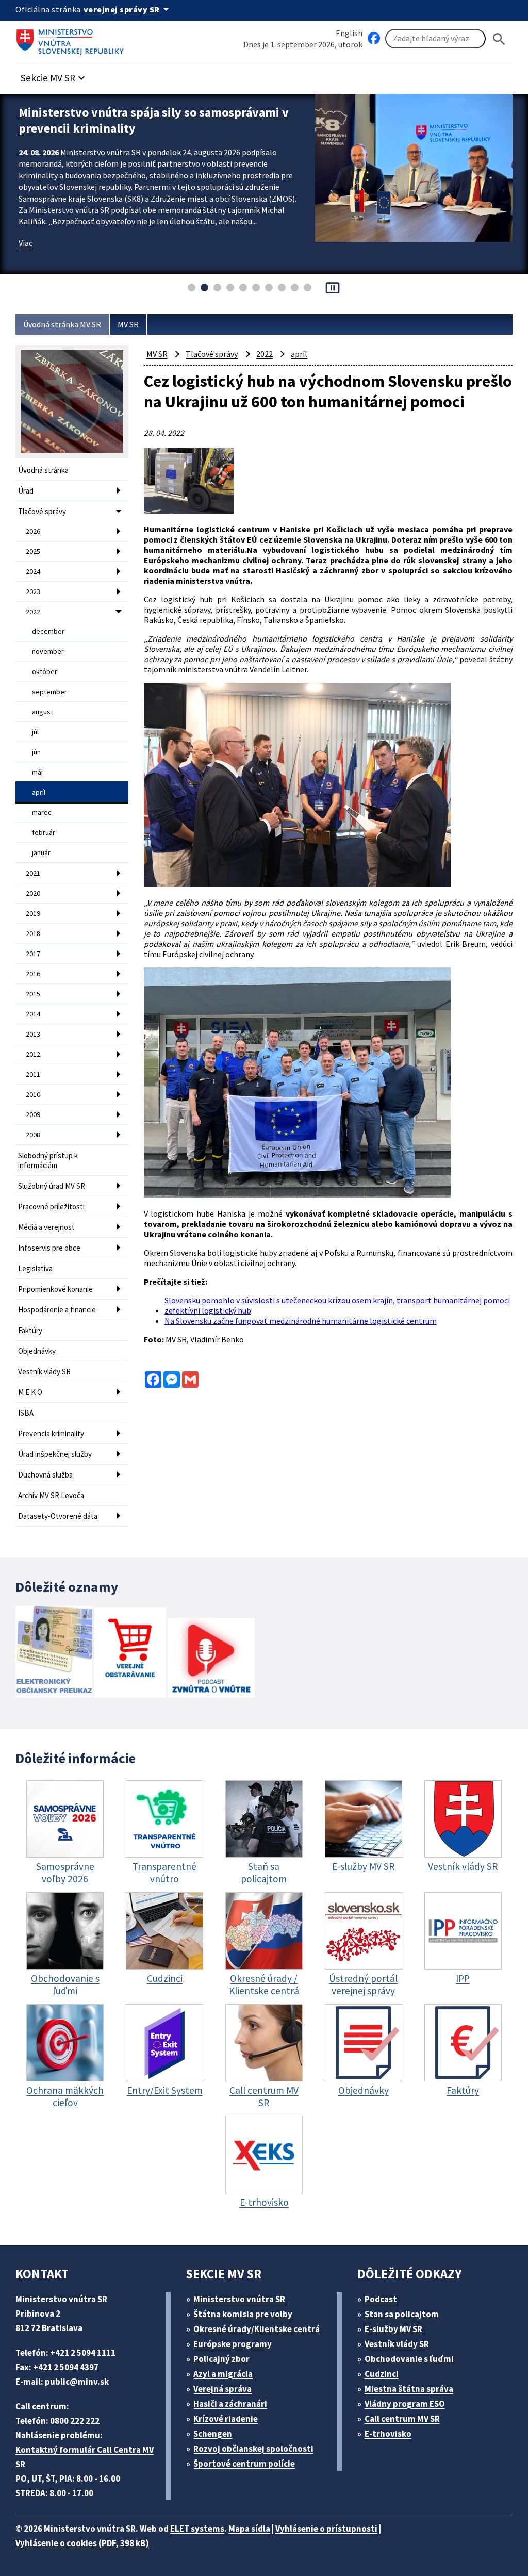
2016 (33, 974)
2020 (33, 893)
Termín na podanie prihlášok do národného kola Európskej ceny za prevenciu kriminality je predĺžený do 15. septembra (150, 128)
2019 (33, 913)
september (49, 692)
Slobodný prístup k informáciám (48, 1160)
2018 (33, 933)
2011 (33, 1074)
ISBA (26, 1413)
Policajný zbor (221, 2359)
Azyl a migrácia (223, 2374)
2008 (33, 1135)
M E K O (30, 1392)
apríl (39, 792)
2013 (33, 1034)
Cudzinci (382, 2374)
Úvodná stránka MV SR (62, 324)
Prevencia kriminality (51, 1433)
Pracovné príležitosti (51, 1207)
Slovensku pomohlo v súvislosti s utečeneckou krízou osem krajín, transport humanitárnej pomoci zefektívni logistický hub (337, 1305)
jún (36, 752)
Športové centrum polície (244, 2464)
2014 (33, 1014)
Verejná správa (222, 2389)
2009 (33, 1114)
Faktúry (30, 1330)
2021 (33, 873)
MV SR (128, 324)
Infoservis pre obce (49, 1248)
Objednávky (37, 1351)
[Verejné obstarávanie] (130, 1654)
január (41, 852)
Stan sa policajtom (402, 2314)
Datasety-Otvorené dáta (58, 1516)
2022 (33, 612)
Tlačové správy (42, 511)
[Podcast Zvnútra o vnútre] (211, 1659)
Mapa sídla (249, 2529)
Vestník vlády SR (44, 1372)
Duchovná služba (45, 1475)
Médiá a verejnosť (46, 1227)
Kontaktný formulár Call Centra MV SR (85, 2457)
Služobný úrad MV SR (52, 1186)
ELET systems (197, 2529)
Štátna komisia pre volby (243, 2314)
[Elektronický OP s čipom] (54, 1653)
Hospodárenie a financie (57, 1310)
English (349, 33)
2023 (33, 592)
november (48, 651)
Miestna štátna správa (409, 2389)
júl (35, 732)
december (48, 631)
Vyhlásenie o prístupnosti (326, 2529)
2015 (33, 994)
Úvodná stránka (43, 470)
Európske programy (233, 2344)
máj (37, 772)
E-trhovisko (388, 2434)
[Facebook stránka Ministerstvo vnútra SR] (374, 39)
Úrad (26, 491)
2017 (33, 954)
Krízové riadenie (226, 2419)
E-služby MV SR (393, 2329)
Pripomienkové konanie (55, 1289)
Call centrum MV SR (402, 2419)
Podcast (381, 2299)
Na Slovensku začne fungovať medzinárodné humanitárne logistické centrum (301, 1321)
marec (42, 812)
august (43, 712)
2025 (33, 551)
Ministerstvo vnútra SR (239, 2299)
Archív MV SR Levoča (51, 1495)
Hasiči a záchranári (230, 2404)
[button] (54, 75)
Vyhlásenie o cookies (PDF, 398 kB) (82, 2543)
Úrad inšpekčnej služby (55, 1454)
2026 (33, 531)
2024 (33, 571)
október (45, 671)
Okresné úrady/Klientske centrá (257, 2329)
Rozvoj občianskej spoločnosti (253, 2449)
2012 (33, 1054)
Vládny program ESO (405, 2404)
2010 (33, 1094)
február (44, 832)
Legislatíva (35, 1268)
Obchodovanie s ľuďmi (409, 2359)
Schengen (213, 2434)
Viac (26, 259)
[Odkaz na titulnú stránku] (72, 39)
